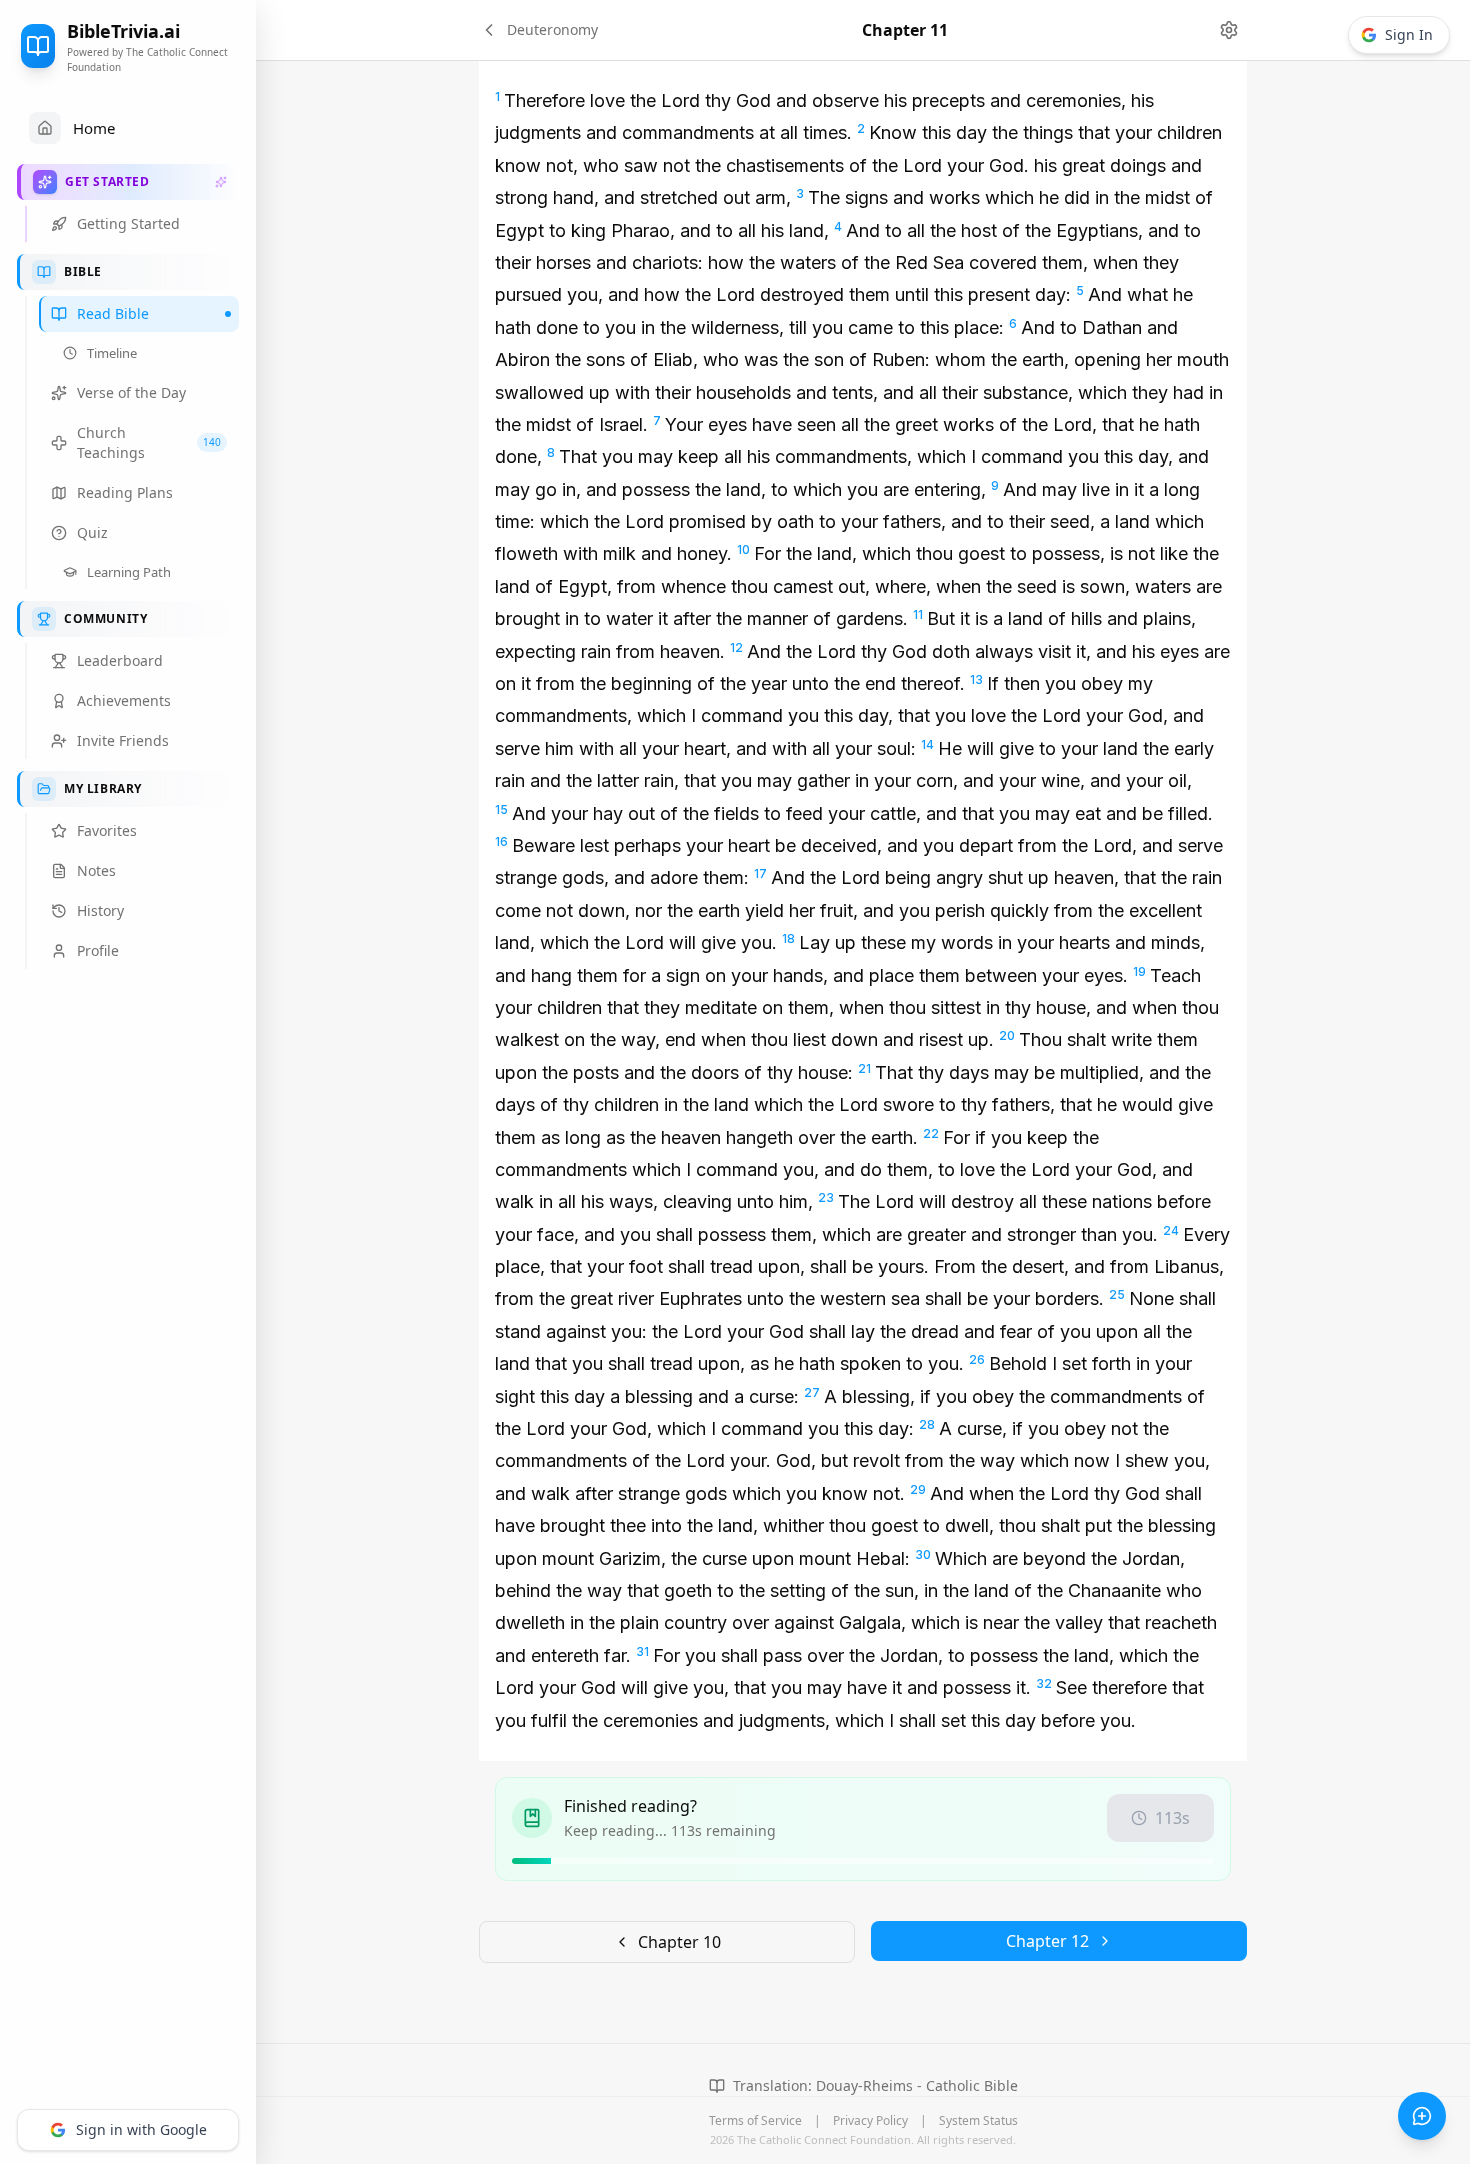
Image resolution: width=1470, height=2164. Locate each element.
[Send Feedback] (1422, 2116)
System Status (978, 2121)
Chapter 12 (1047, 1941)
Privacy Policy (870, 2121)
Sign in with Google (141, 2129)
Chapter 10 (679, 1942)
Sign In (1409, 34)
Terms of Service (755, 2121)
